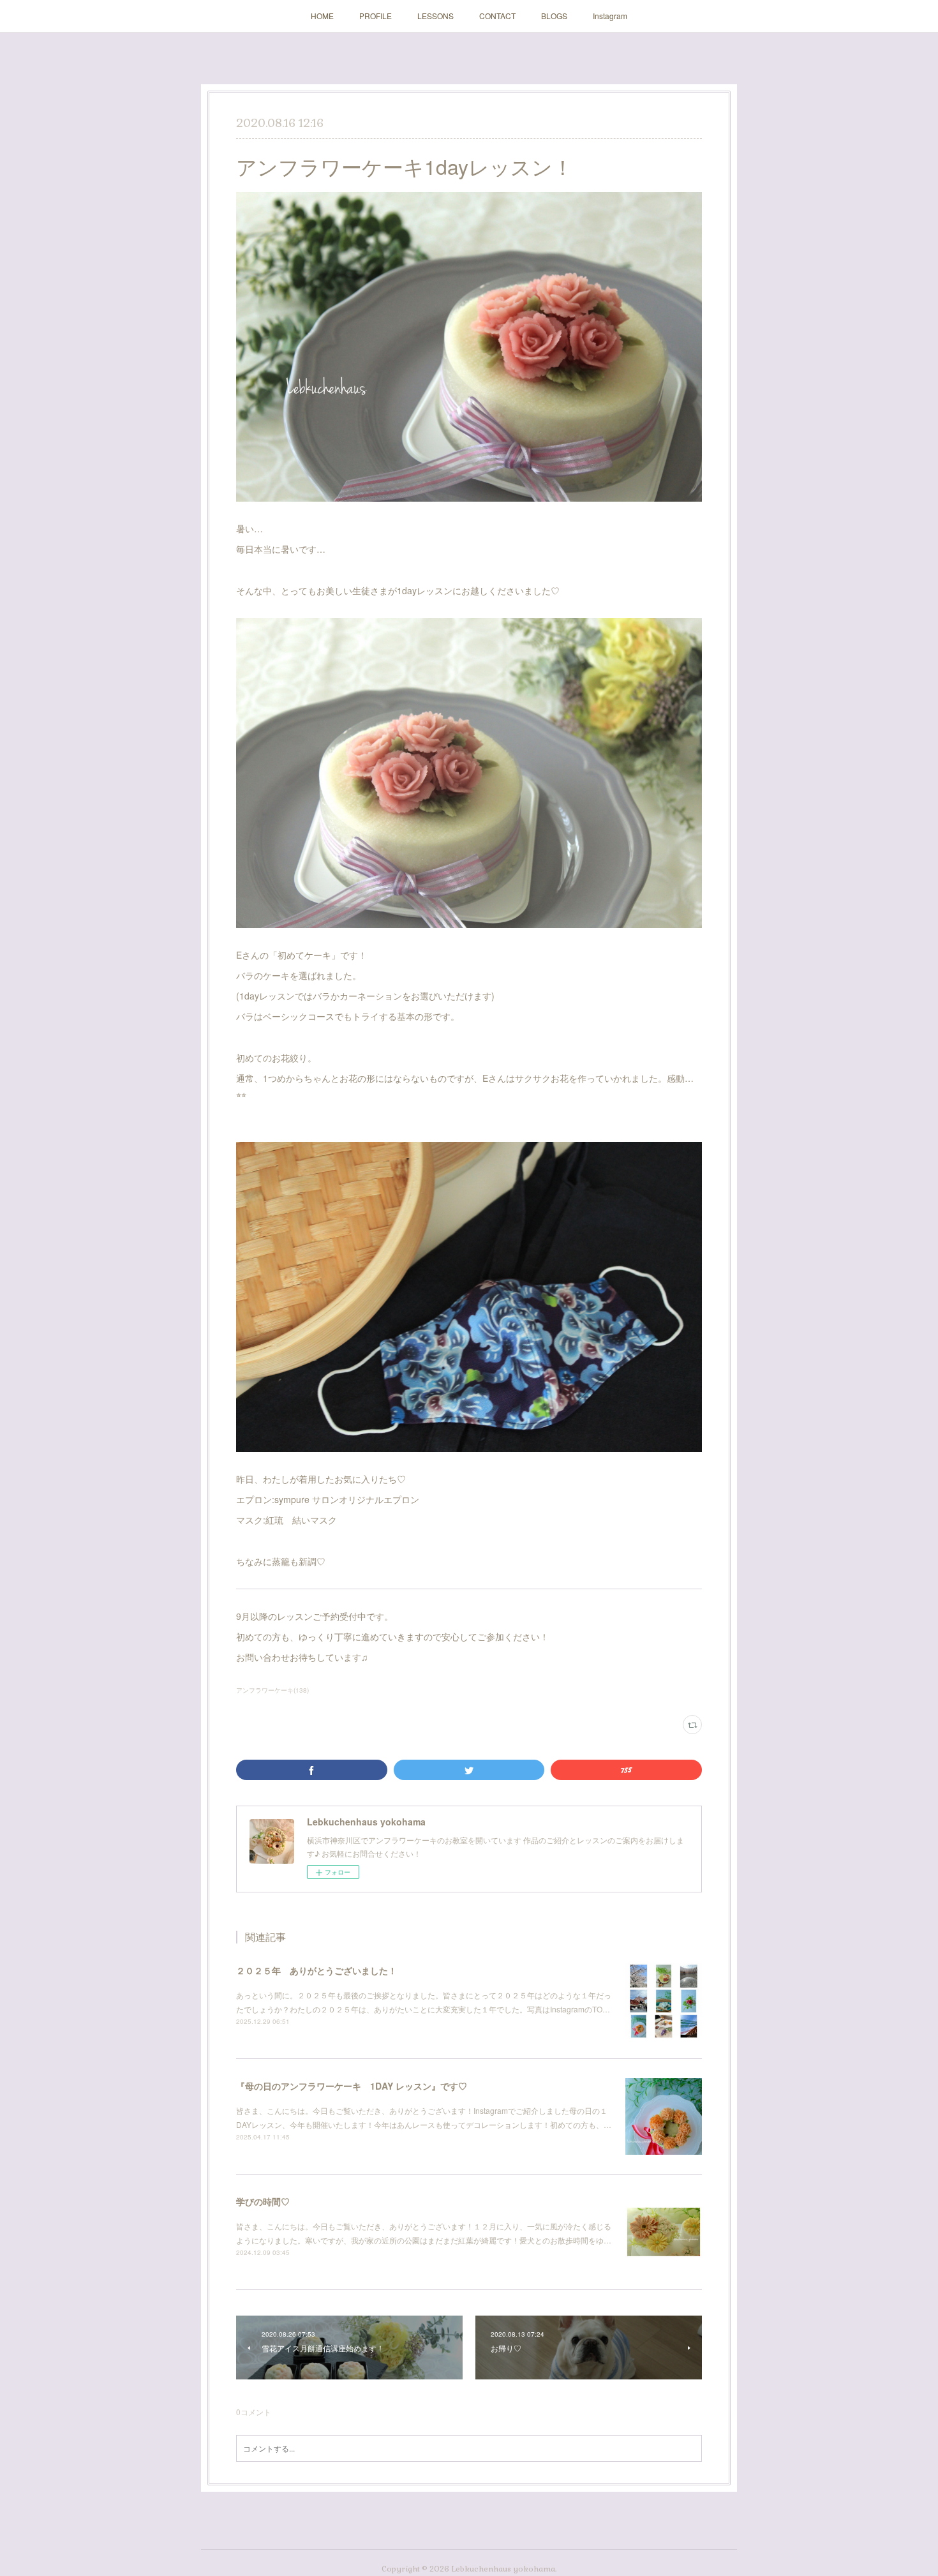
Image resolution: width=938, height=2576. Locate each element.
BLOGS (554, 16)
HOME (322, 16)
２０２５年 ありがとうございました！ (316, 1970)
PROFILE (376, 16)
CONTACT (497, 16)
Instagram (610, 16)
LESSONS (435, 16)
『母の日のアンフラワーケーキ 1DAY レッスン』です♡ (352, 2086)
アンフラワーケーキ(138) (272, 1690)
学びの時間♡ (263, 2201)
